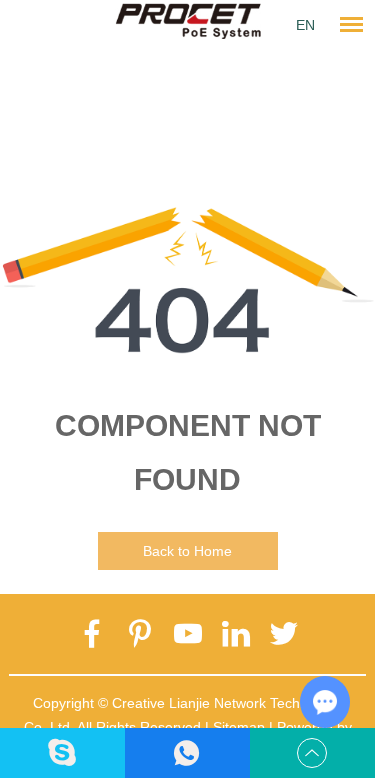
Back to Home (187, 551)
